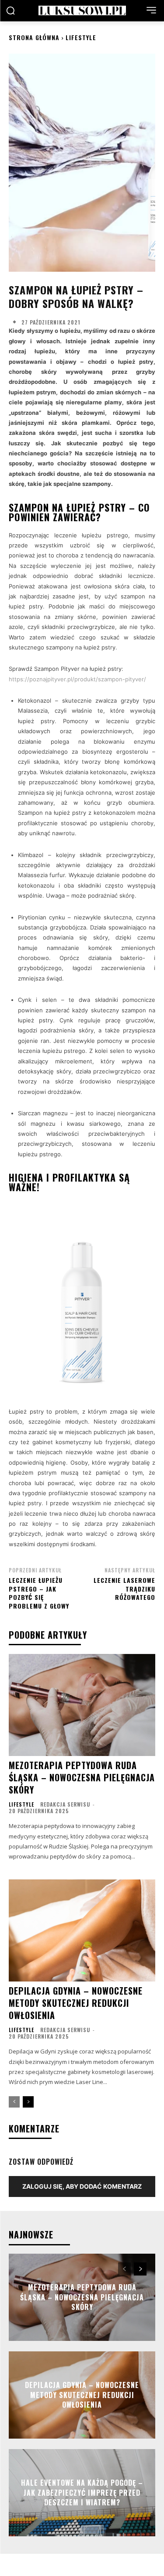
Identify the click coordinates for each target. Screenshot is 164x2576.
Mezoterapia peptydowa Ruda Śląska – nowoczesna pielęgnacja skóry (82, 1777)
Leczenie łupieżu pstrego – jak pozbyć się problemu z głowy (39, 1593)
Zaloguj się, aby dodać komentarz (82, 2186)
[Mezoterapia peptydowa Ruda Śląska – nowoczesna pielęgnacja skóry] (82, 1705)
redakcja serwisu (65, 1804)
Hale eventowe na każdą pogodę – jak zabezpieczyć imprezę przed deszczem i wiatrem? (82, 2493)
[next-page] (28, 2102)
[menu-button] (151, 10)
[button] (10, 10)
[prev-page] (14, 2102)
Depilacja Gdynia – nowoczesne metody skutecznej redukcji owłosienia (76, 2003)
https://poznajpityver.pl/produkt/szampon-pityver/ (77, 679)
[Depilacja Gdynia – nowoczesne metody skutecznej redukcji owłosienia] (82, 1931)
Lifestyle (81, 37)
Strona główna (34, 37)
